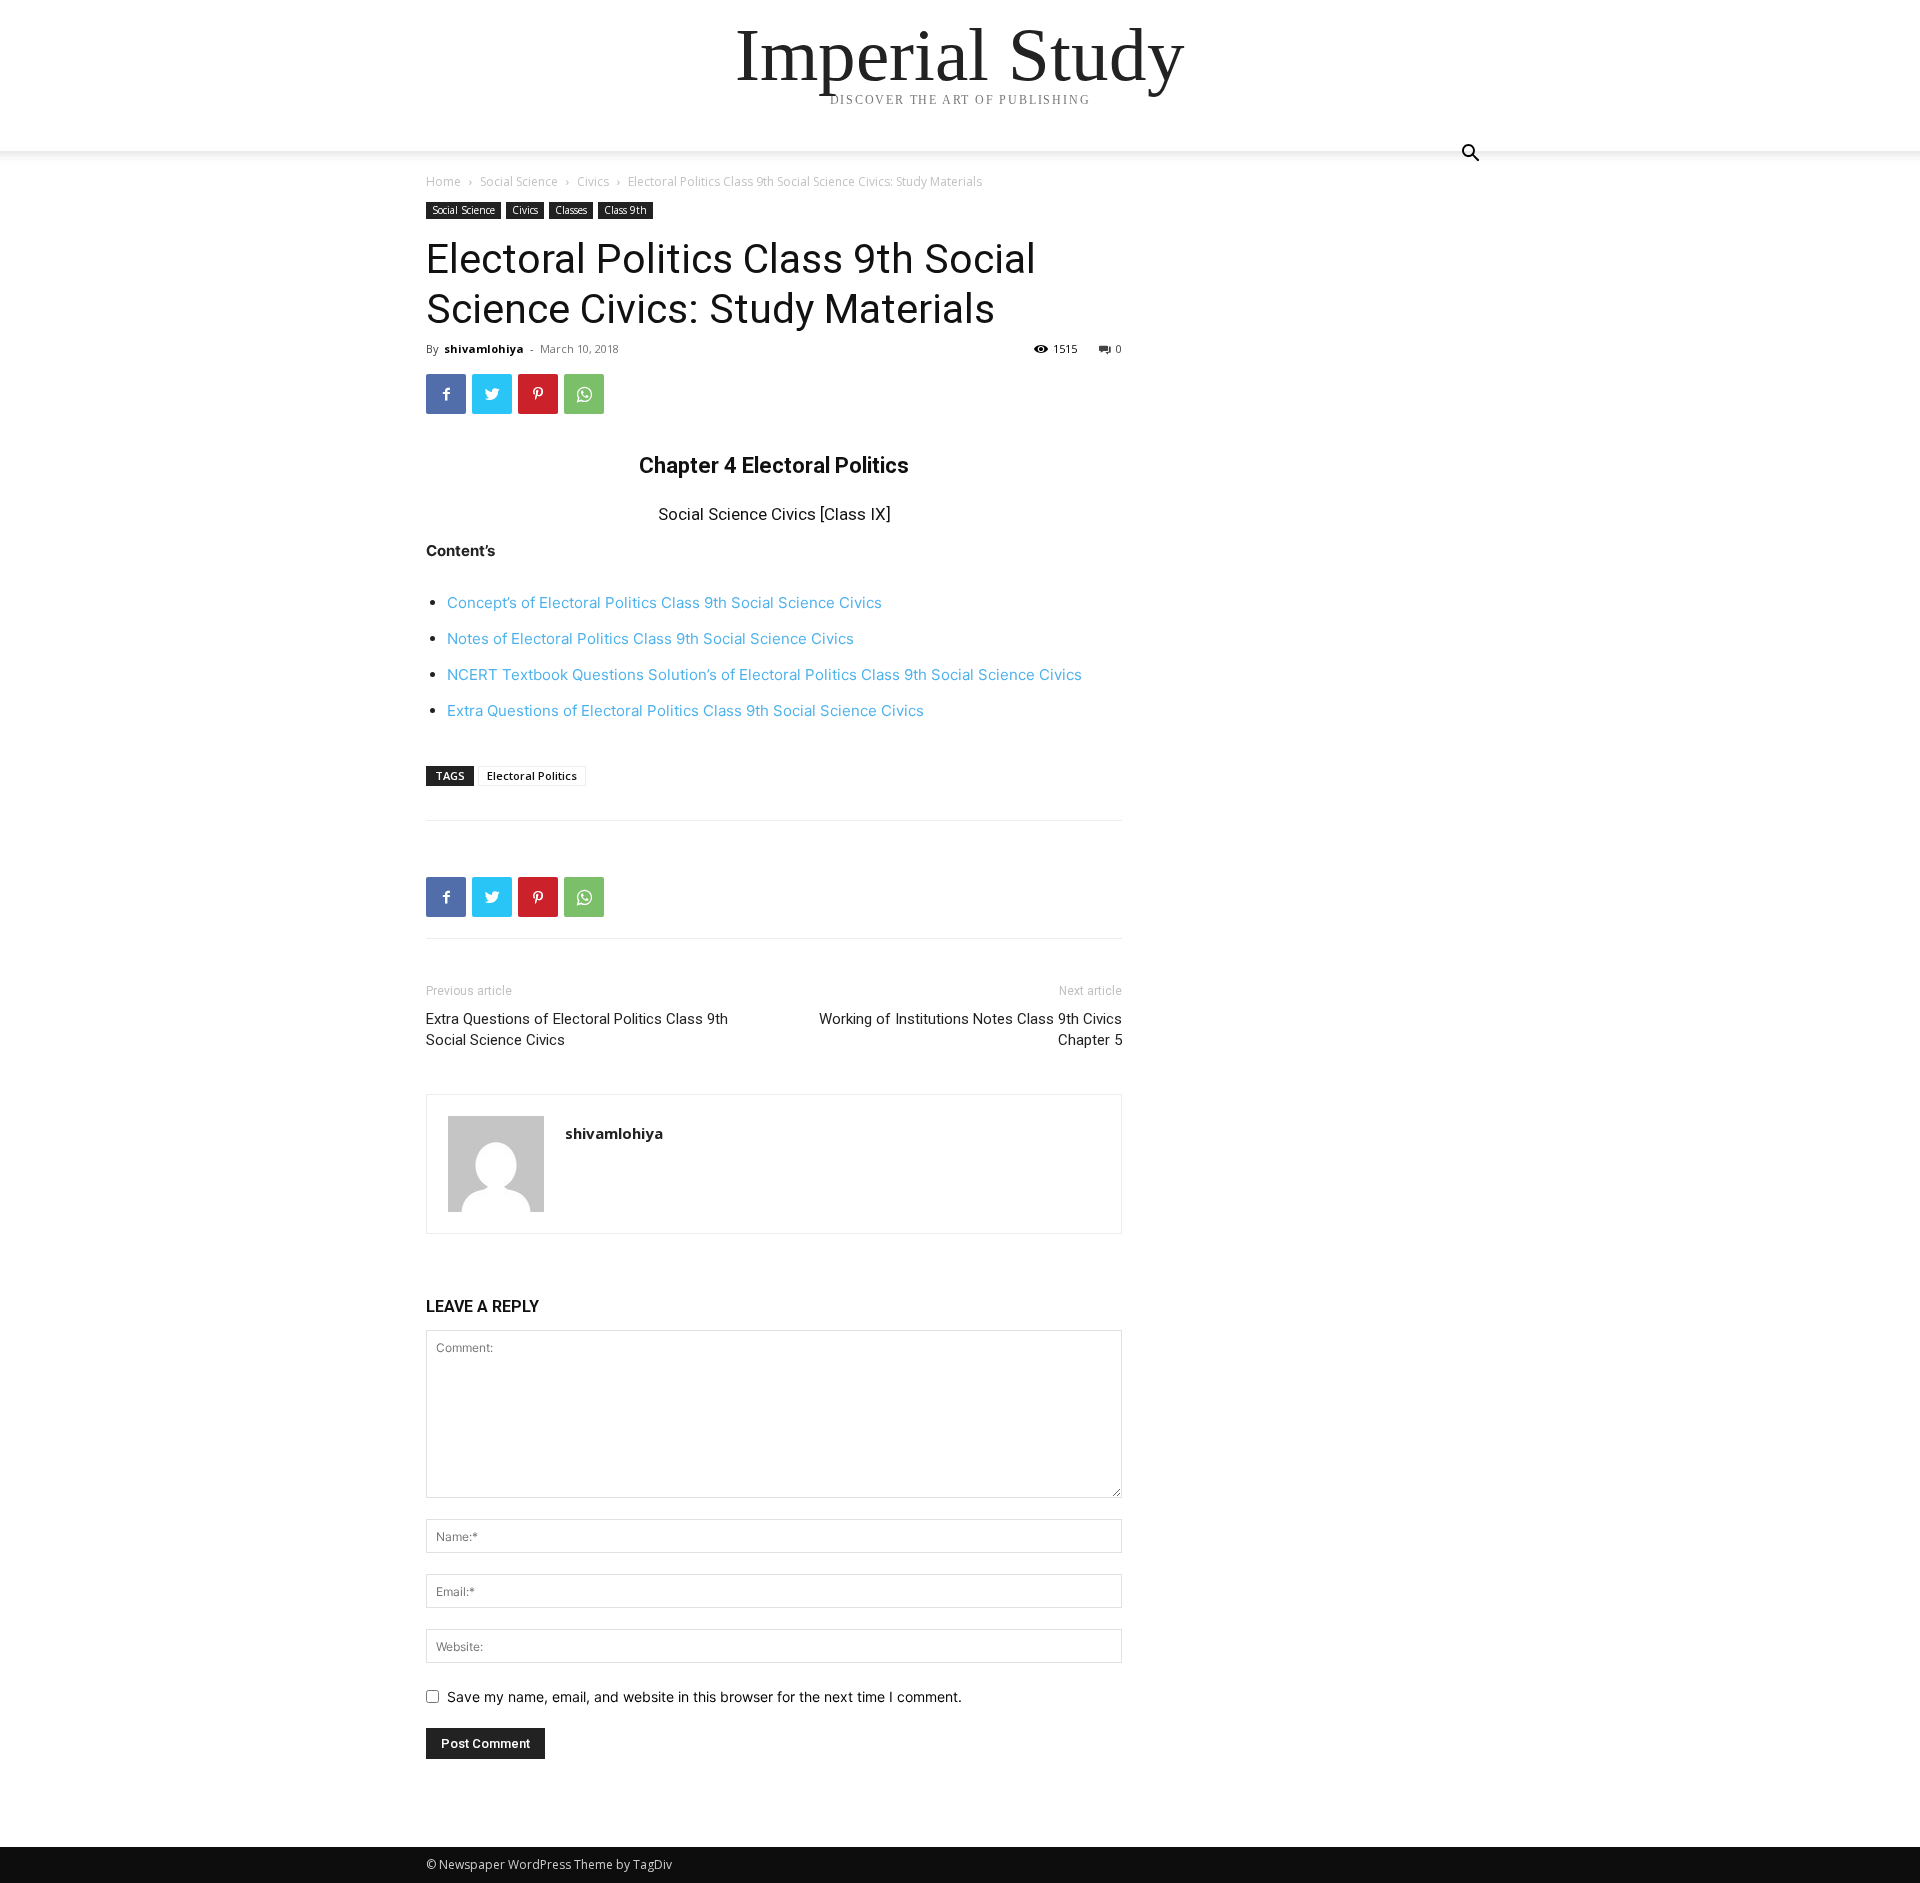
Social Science (519, 181)
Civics (593, 181)
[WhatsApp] (584, 394)
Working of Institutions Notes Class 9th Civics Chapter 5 (970, 1029)
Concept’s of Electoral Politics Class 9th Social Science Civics (664, 602)
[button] (1470, 155)
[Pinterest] (538, 394)
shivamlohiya (484, 348)
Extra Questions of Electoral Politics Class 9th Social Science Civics (577, 1029)
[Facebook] (446, 394)
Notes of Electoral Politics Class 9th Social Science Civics (650, 638)
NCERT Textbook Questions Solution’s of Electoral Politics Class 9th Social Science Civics (764, 674)
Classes (571, 210)
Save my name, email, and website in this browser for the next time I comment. (704, 1696)
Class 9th (625, 210)
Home (443, 181)
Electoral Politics (532, 775)
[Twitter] (492, 394)
